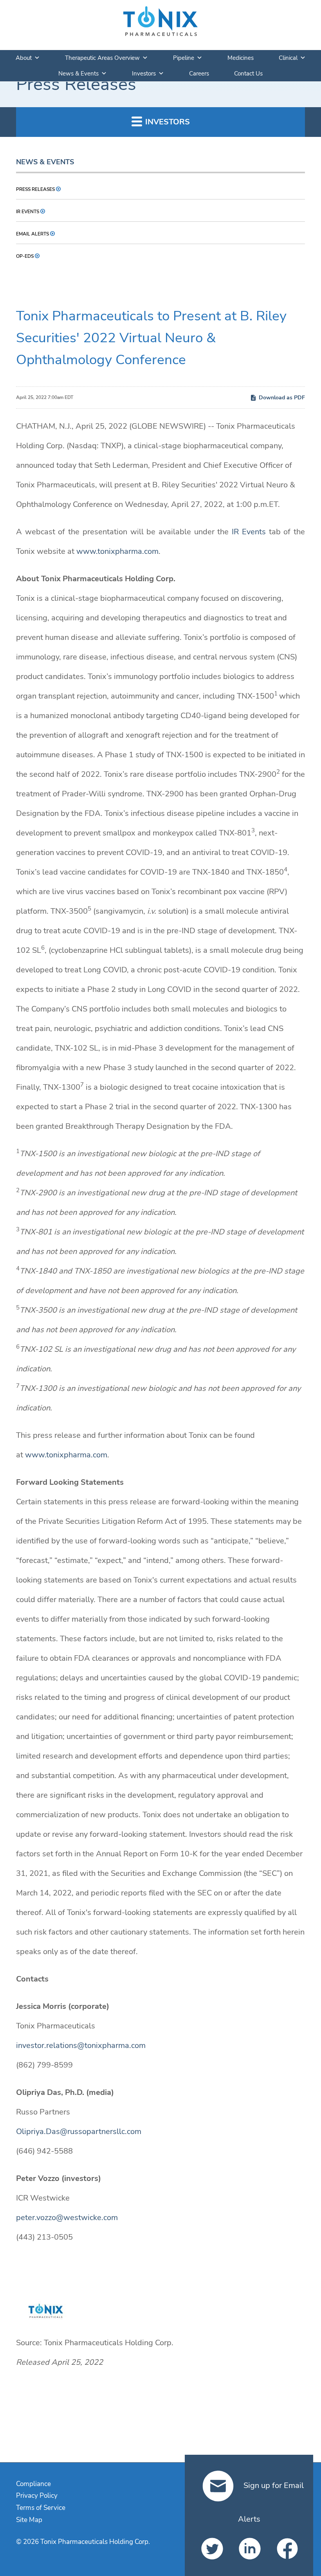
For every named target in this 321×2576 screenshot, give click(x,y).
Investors (144, 74)
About (24, 58)
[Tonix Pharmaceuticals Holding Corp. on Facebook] (287, 2549)
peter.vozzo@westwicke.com (67, 2218)
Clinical (288, 58)
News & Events (78, 74)
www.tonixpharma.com (117, 551)
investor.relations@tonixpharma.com (81, 2045)
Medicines (241, 58)
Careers (199, 74)
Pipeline (184, 58)
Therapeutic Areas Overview (102, 58)
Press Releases (35, 189)
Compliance (33, 2484)
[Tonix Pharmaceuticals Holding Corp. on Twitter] (211, 2549)
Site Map (29, 2520)
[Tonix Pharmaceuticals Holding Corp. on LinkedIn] (249, 2549)
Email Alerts (32, 234)
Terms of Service (41, 2508)
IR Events (28, 212)
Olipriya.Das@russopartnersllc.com (79, 2131)
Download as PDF (282, 398)
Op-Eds (25, 256)
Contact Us (248, 74)
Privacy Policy (37, 2496)
